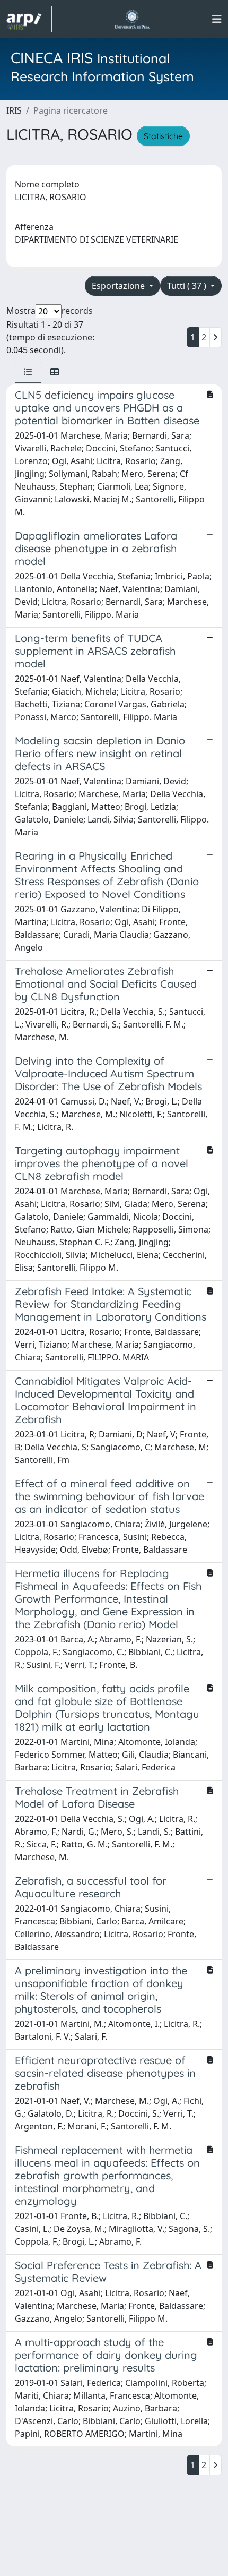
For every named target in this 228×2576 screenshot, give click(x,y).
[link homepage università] (132, 19)
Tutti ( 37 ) (188, 286)
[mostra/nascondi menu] (217, 19)
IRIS (14, 110)
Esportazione (119, 286)
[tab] (28, 372)
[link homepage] (29, 19)
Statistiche (163, 136)
